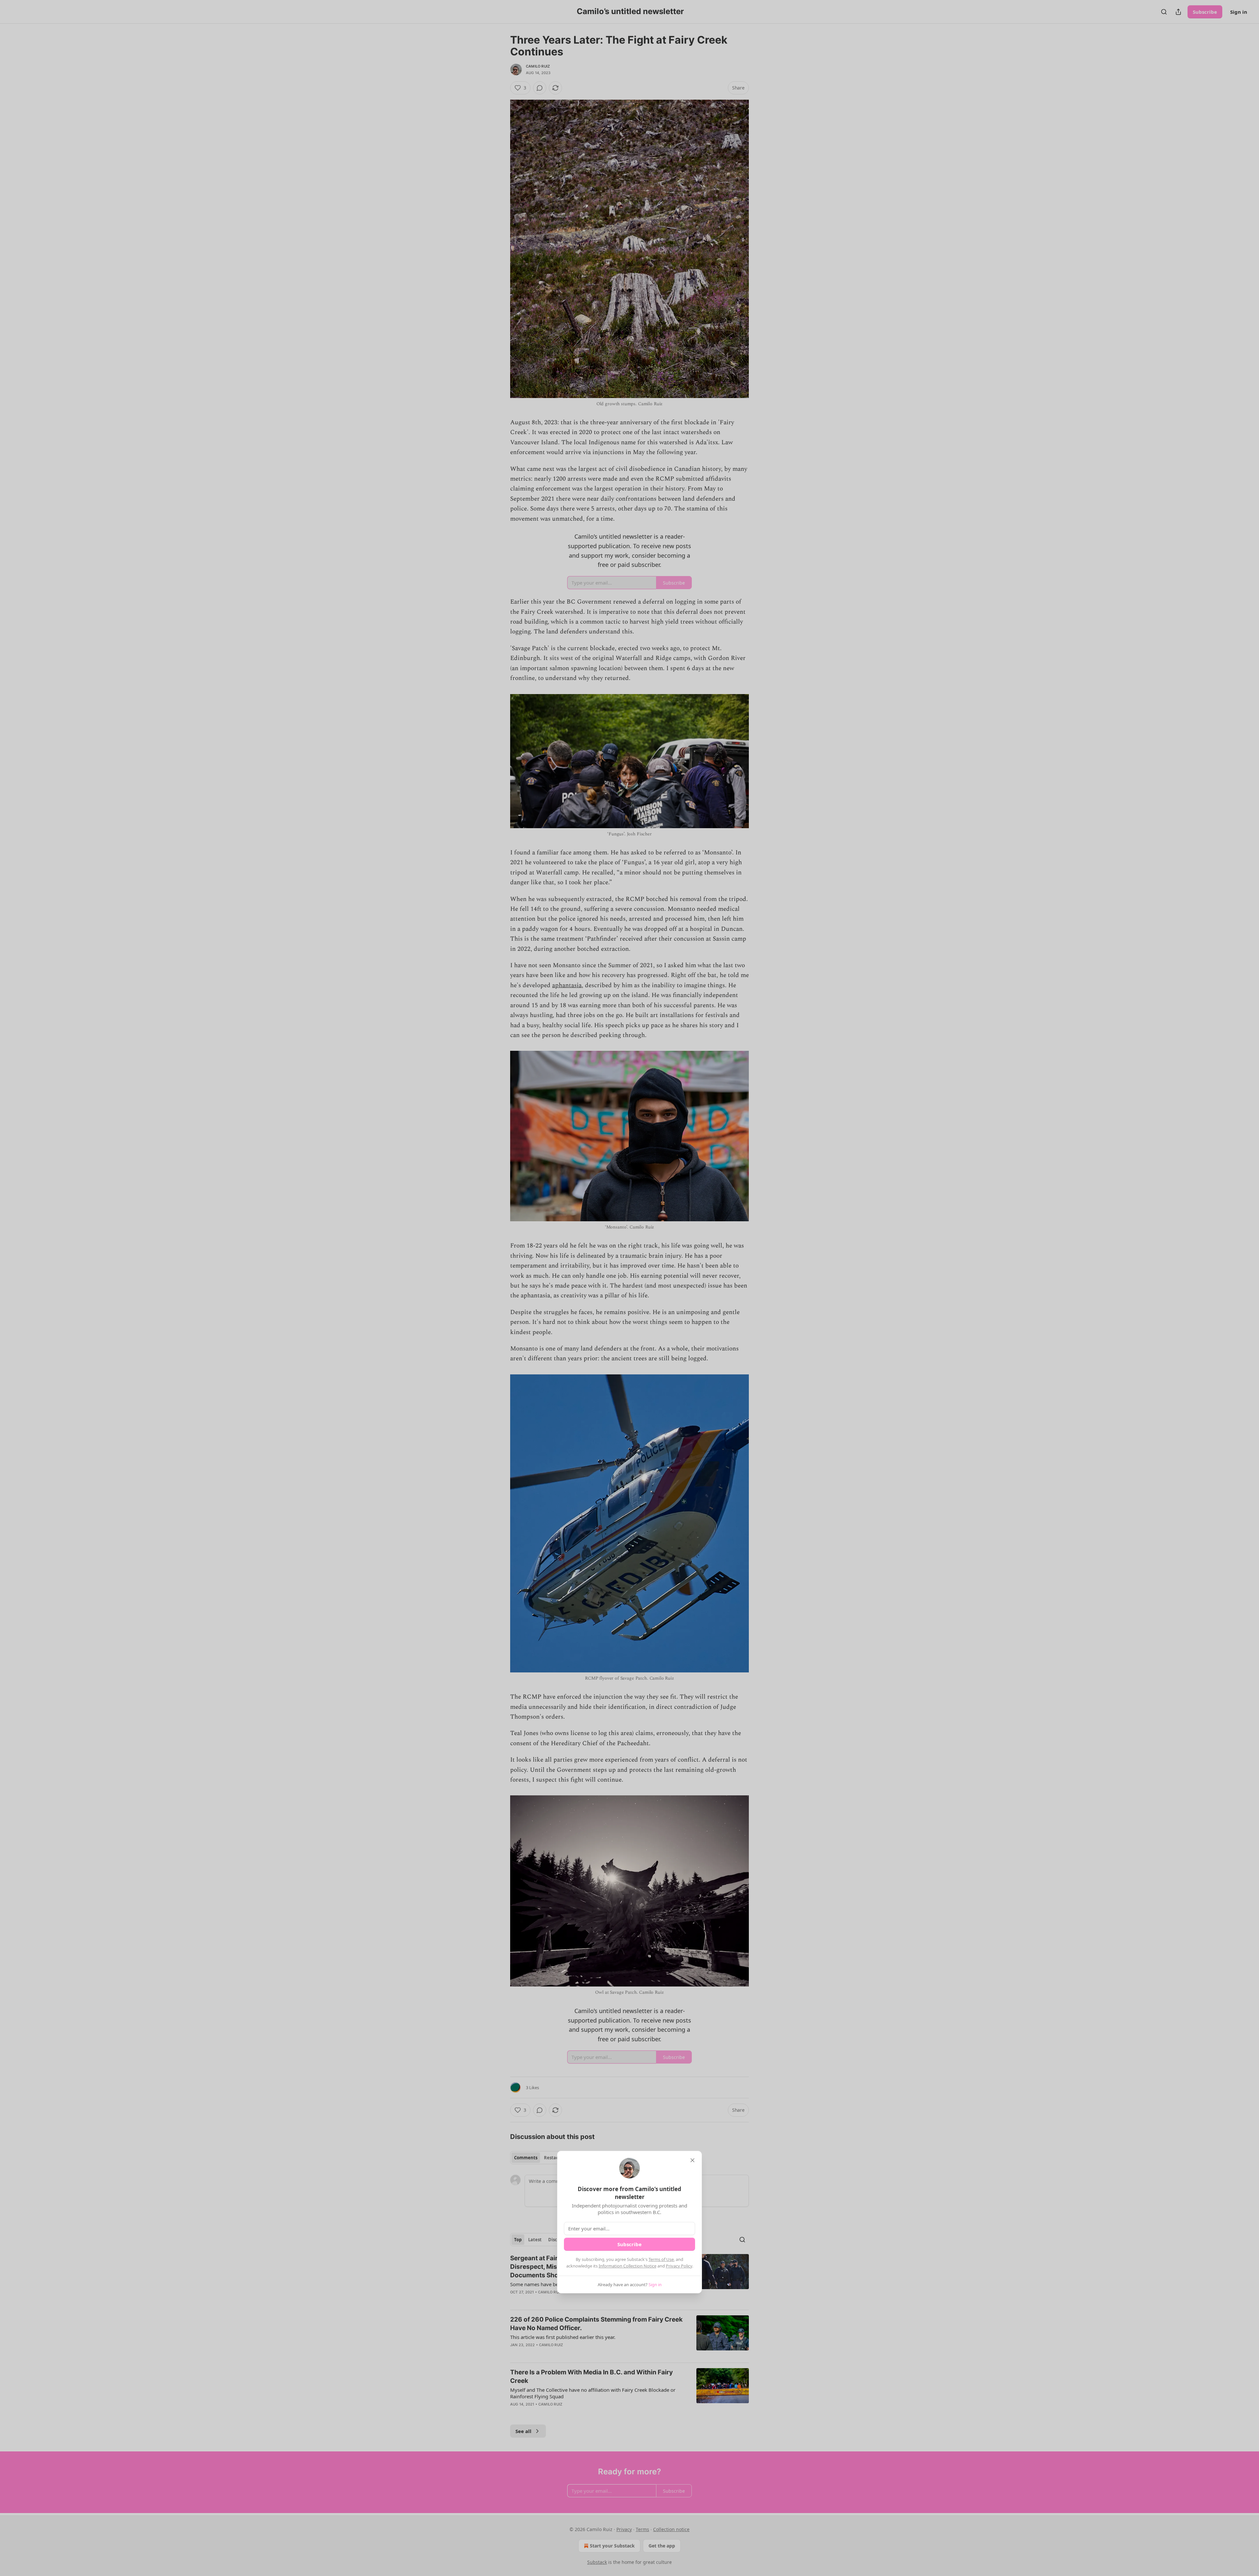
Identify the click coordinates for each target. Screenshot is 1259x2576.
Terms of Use (661, 2259)
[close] (692, 2160)
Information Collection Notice (628, 2266)
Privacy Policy (679, 2266)
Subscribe (629, 2244)
